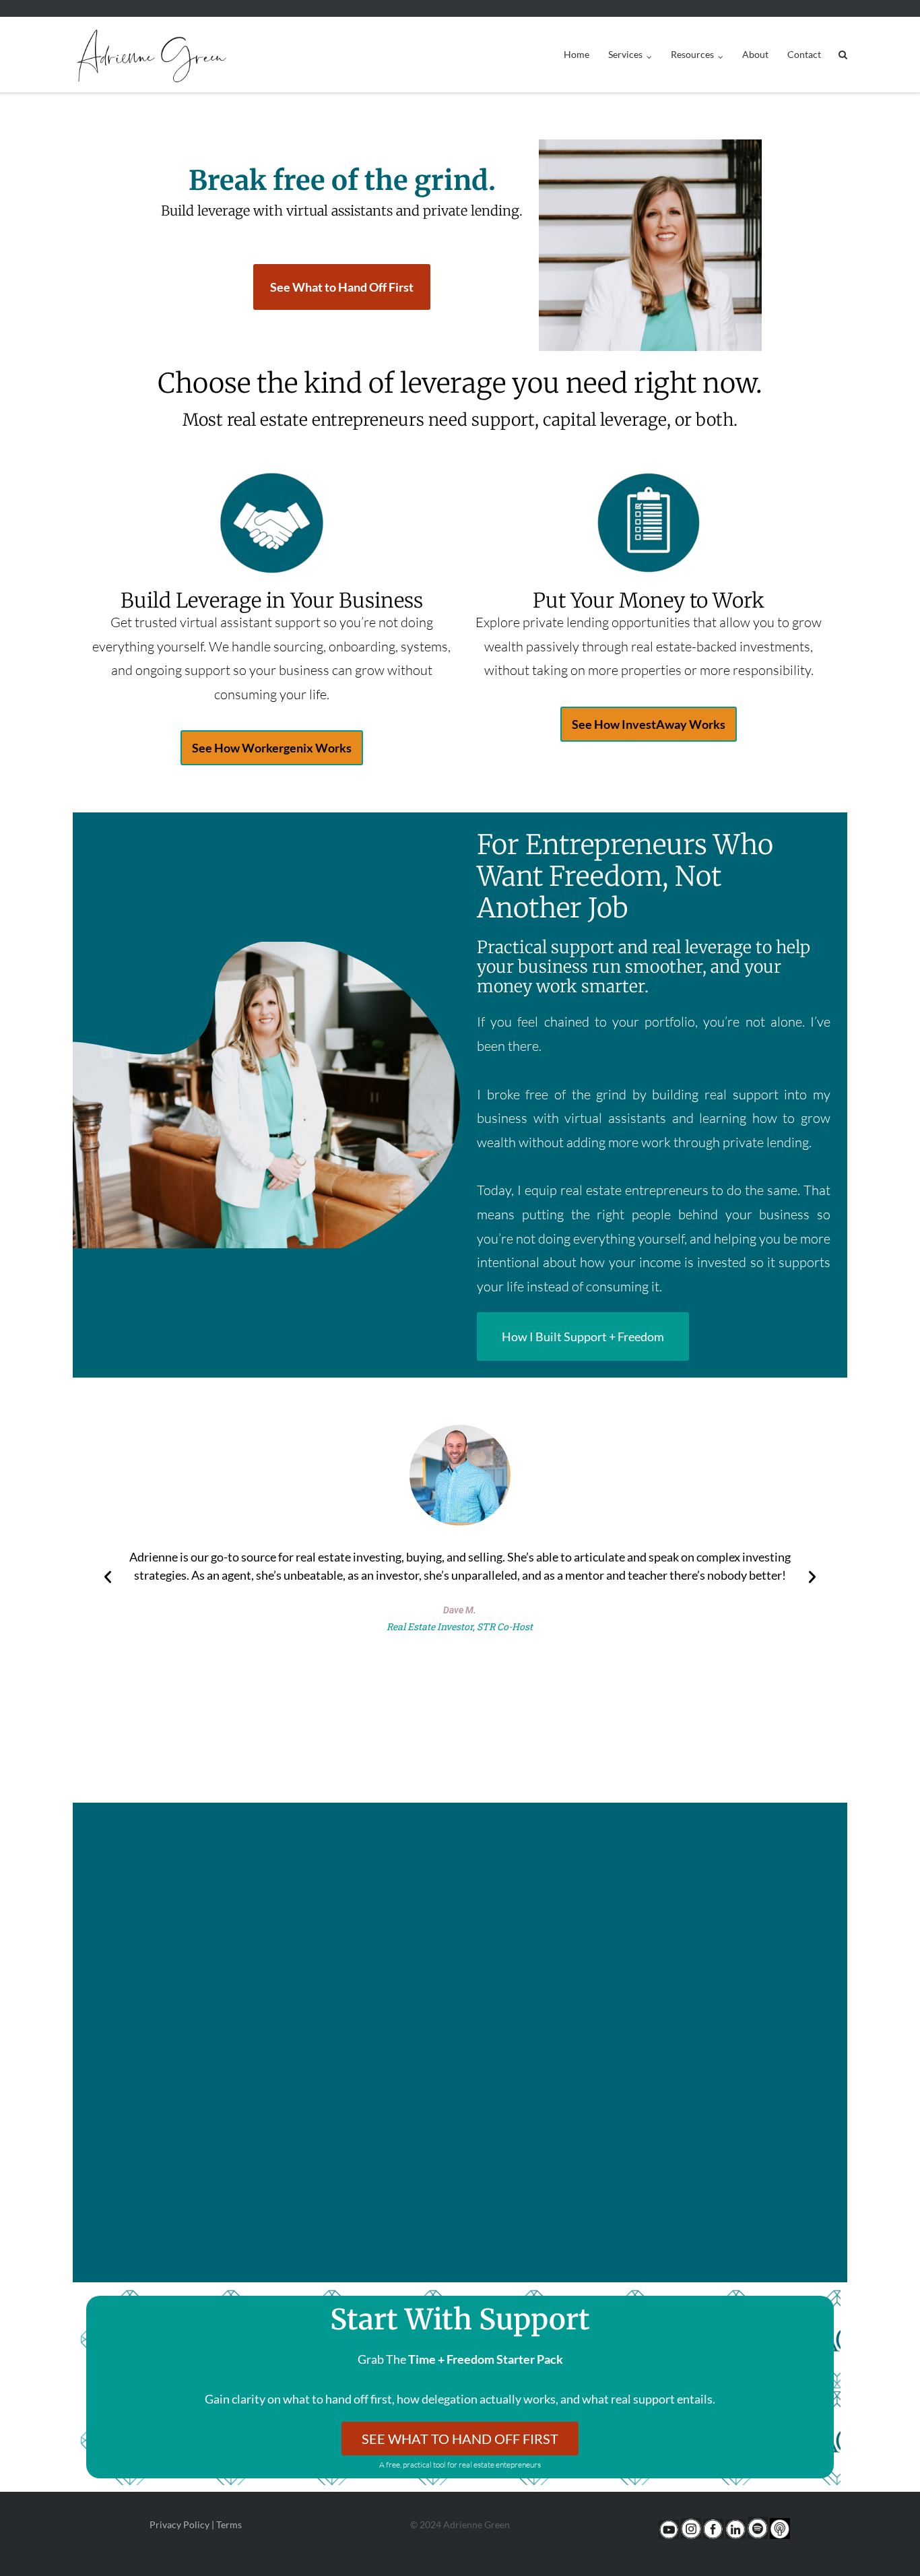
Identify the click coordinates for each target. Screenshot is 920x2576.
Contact (804, 54)
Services (625, 54)
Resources (692, 54)
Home (577, 54)
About (755, 54)
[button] (108, 1577)
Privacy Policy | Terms (196, 2524)
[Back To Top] (887, 2544)
